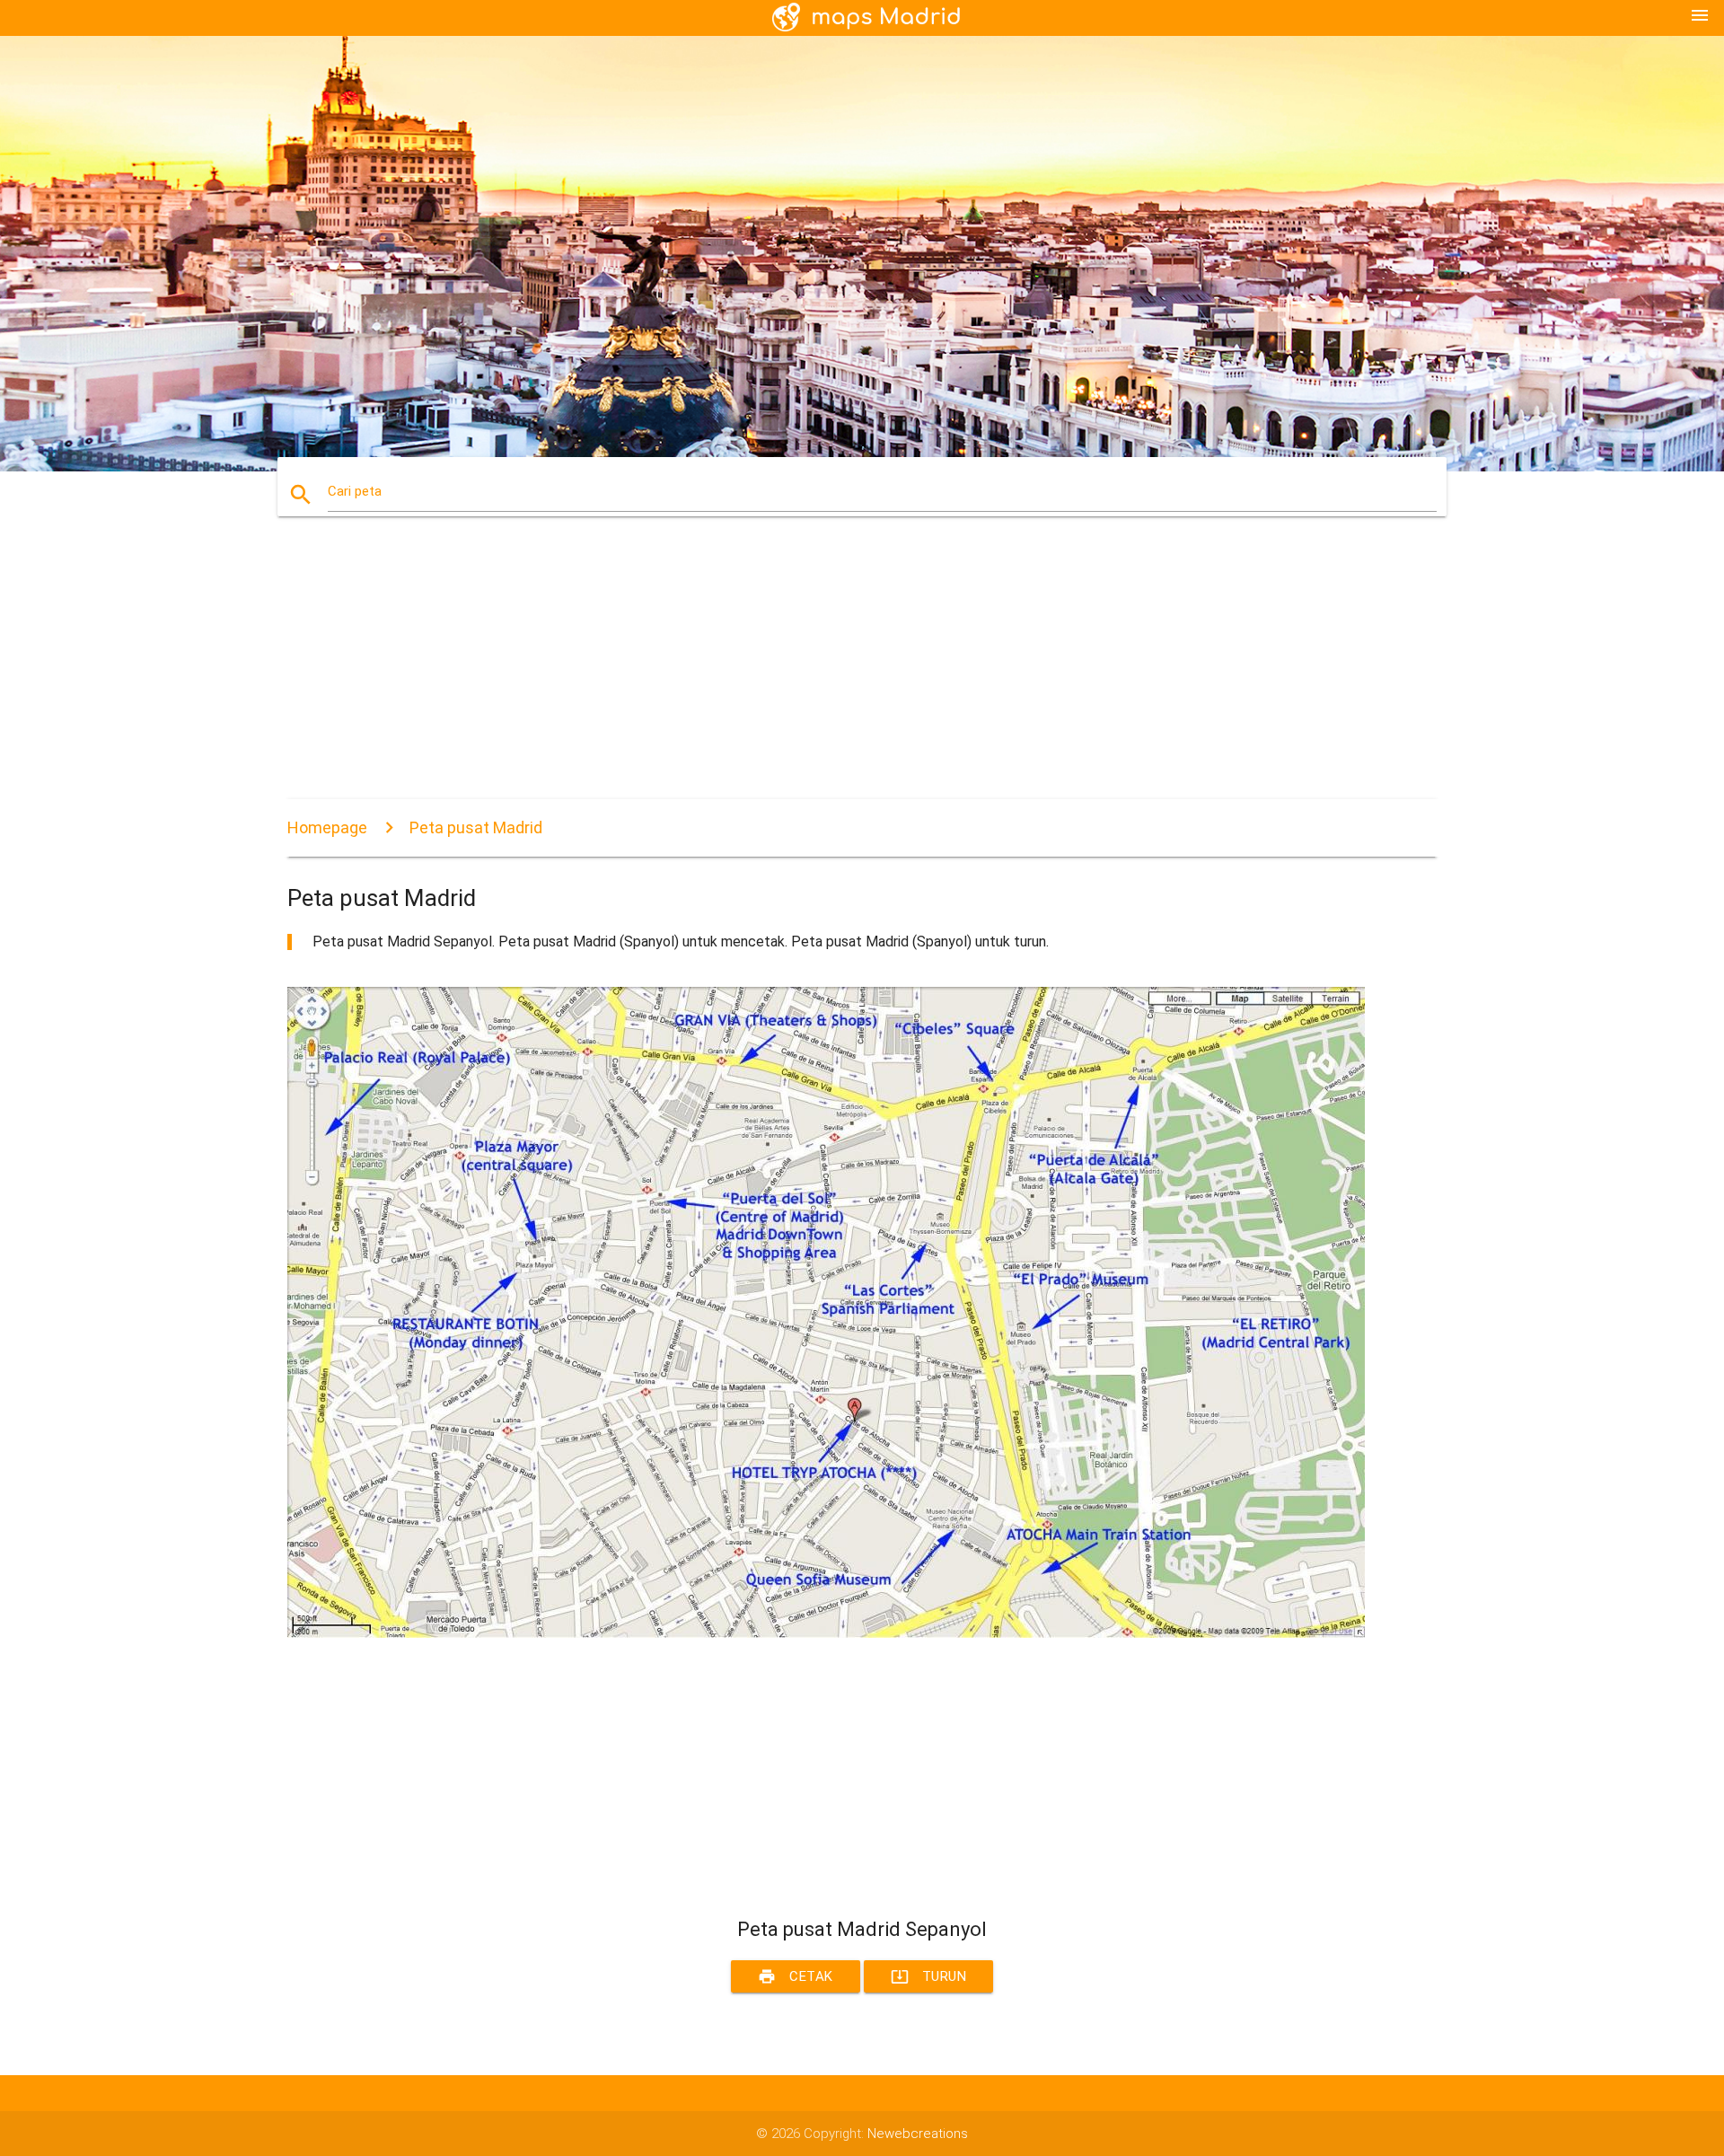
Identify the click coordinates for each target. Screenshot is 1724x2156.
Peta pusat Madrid (476, 827)
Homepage (327, 827)
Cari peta (355, 491)
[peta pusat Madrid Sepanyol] (826, 1633)
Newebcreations (918, 2134)
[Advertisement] (826, 673)
